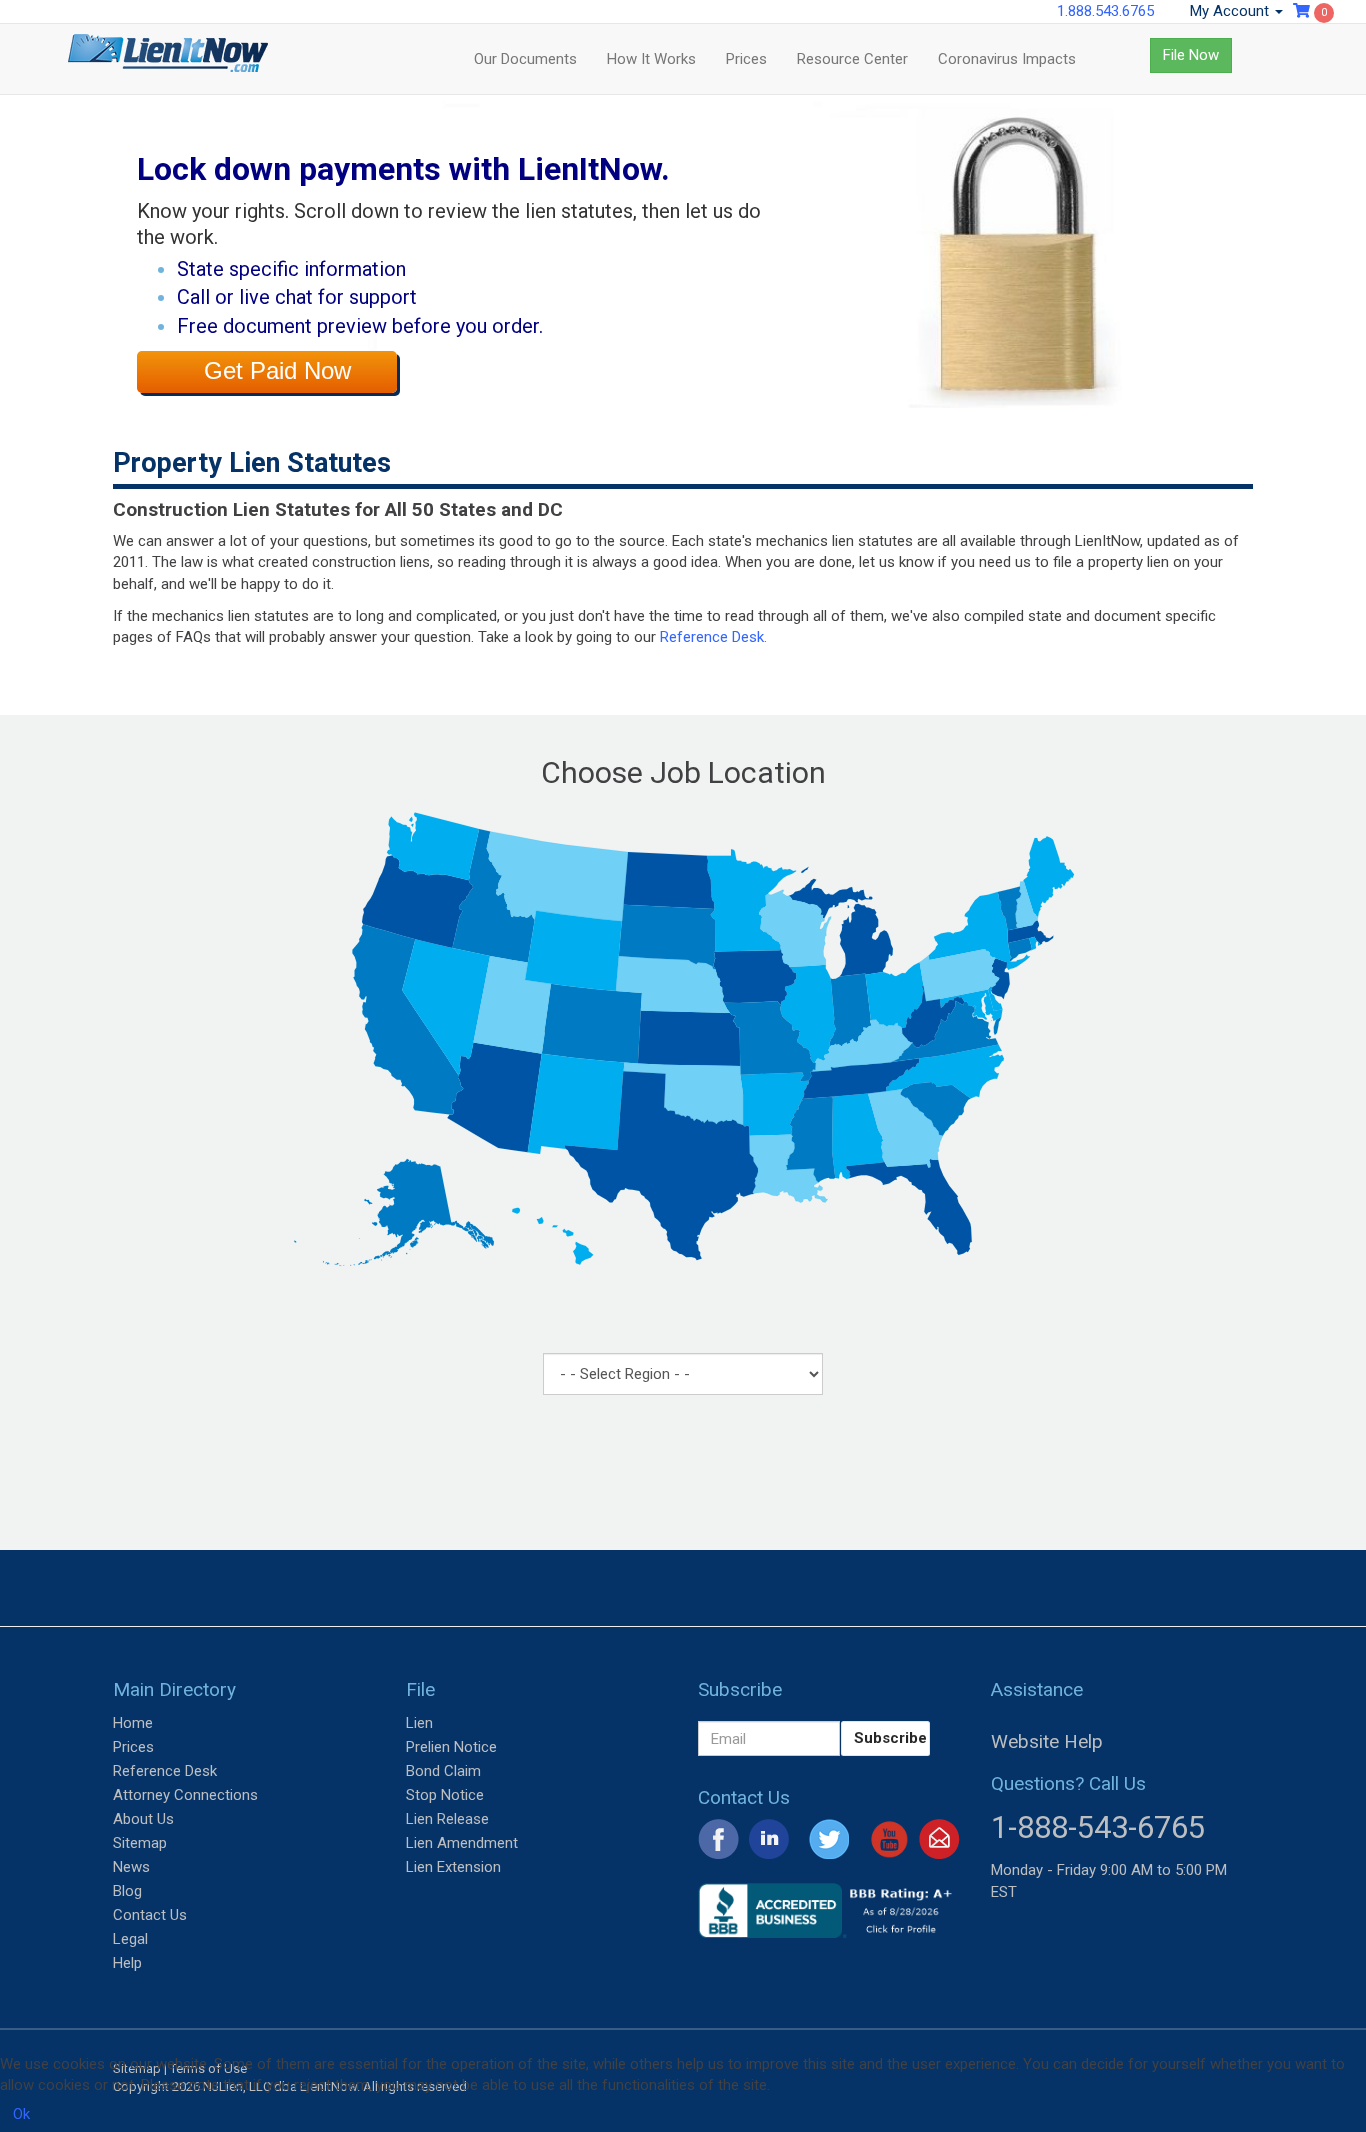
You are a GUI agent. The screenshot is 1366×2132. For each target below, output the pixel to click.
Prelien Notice (451, 1747)
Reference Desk (165, 1771)
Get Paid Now (277, 370)
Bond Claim (443, 1771)
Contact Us (150, 1915)
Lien (419, 1723)
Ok (21, 2114)
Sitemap (140, 1843)
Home (133, 1723)
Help (127, 1963)
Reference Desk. (713, 637)
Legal (130, 1939)
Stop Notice (445, 1795)
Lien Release (447, 1819)
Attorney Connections (185, 1795)
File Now (1191, 55)
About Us (143, 1819)
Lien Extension (453, 1867)
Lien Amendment (462, 1843)
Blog (127, 1891)
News (131, 1867)
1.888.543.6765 (1105, 11)
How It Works (651, 59)
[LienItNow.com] (168, 59)
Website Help (1047, 1741)
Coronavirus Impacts (1007, 59)
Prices (746, 59)
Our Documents (525, 59)
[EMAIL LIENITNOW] (939, 1838)
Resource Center (852, 59)
